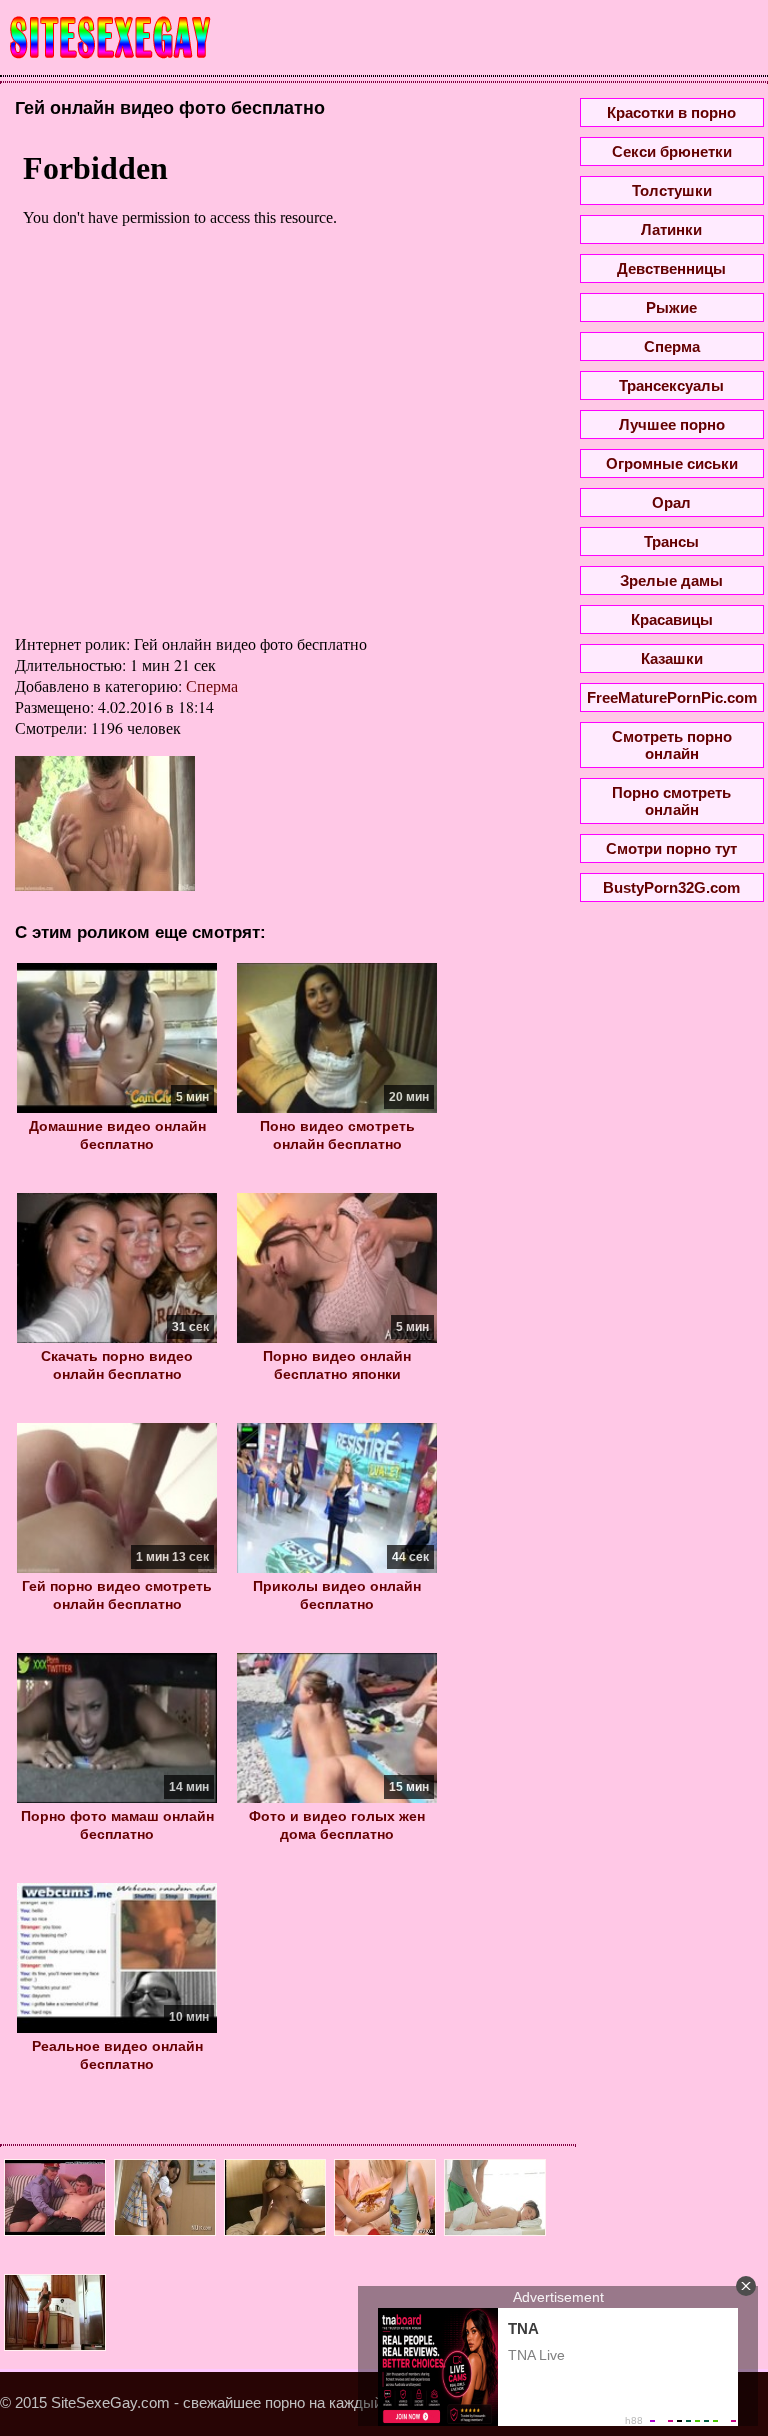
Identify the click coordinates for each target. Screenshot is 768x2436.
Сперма (212, 685)
